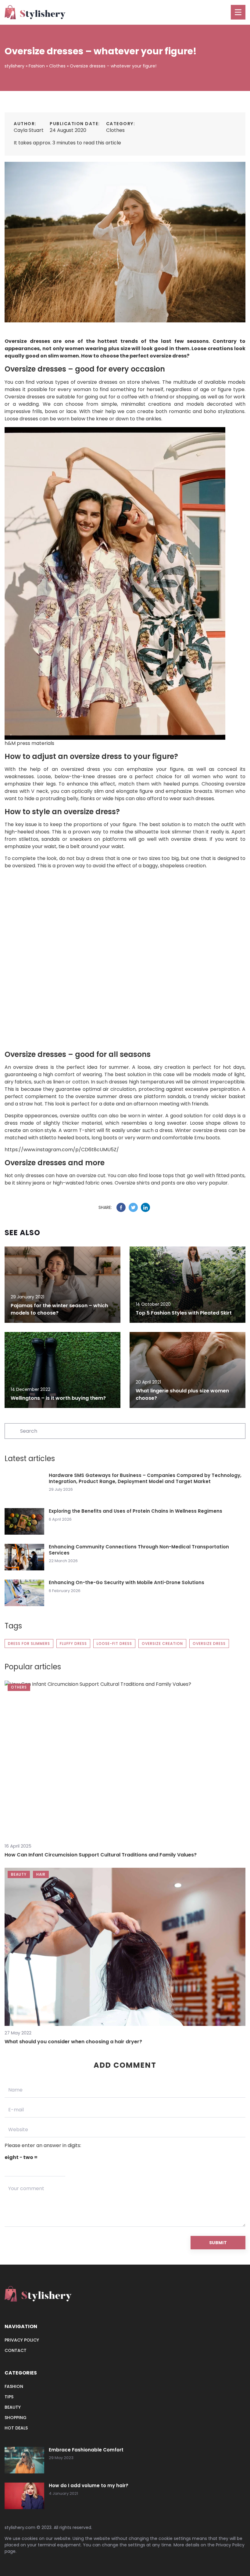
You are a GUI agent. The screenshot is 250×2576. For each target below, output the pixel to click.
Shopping (16, 2418)
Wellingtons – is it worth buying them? (58, 1398)
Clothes (115, 130)
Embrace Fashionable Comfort (86, 2450)
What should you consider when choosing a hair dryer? (73, 2042)
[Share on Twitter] (133, 1207)
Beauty (13, 2407)
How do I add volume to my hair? (89, 2486)
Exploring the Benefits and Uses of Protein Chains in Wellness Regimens (136, 1511)
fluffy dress (73, 1644)
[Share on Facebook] (121, 1207)
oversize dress (209, 1644)
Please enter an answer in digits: (43, 2145)
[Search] (12, 1431)
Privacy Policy (230, 2545)
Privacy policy (22, 2340)
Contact (16, 2350)
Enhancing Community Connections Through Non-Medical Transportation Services (139, 1550)
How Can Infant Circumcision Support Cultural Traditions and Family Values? (101, 1855)
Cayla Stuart (29, 130)
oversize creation (162, 1644)
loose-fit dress (114, 1644)
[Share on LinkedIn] (145, 1207)
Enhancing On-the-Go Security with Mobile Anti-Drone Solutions (127, 1583)
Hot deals (16, 2428)
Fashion (14, 2386)
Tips (9, 2397)
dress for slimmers (29, 1644)
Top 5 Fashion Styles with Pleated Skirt (184, 1313)
